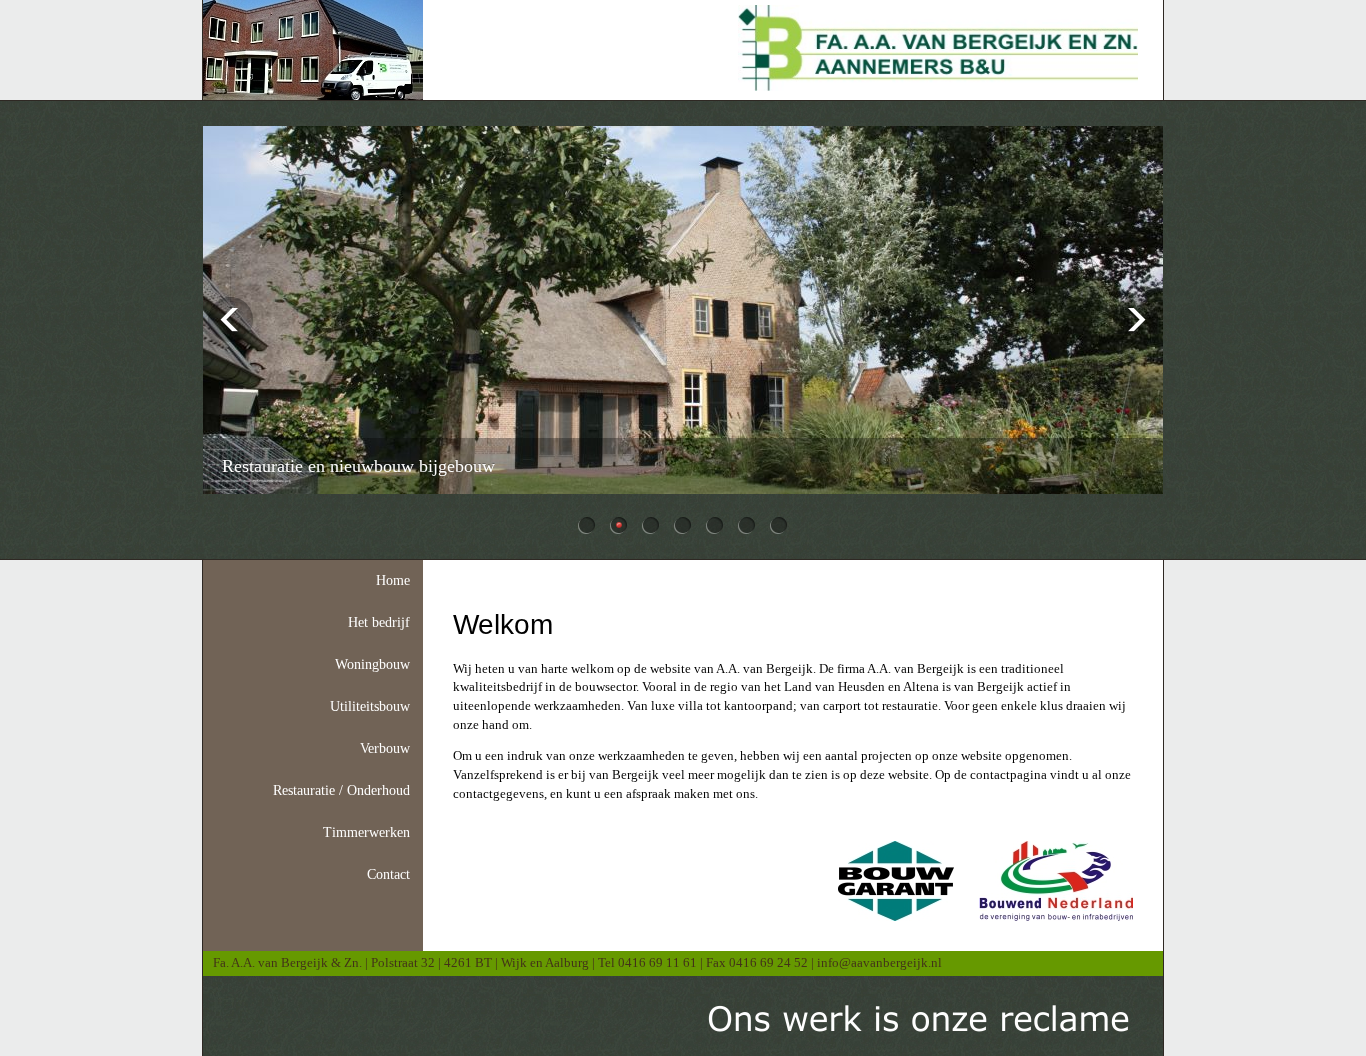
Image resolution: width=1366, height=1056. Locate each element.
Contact (388, 874)
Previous (230, 319)
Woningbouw (372, 664)
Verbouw (385, 748)
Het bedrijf (379, 622)
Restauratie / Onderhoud (341, 790)
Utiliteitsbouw (370, 706)
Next (1135, 319)
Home (393, 580)
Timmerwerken (366, 832)
